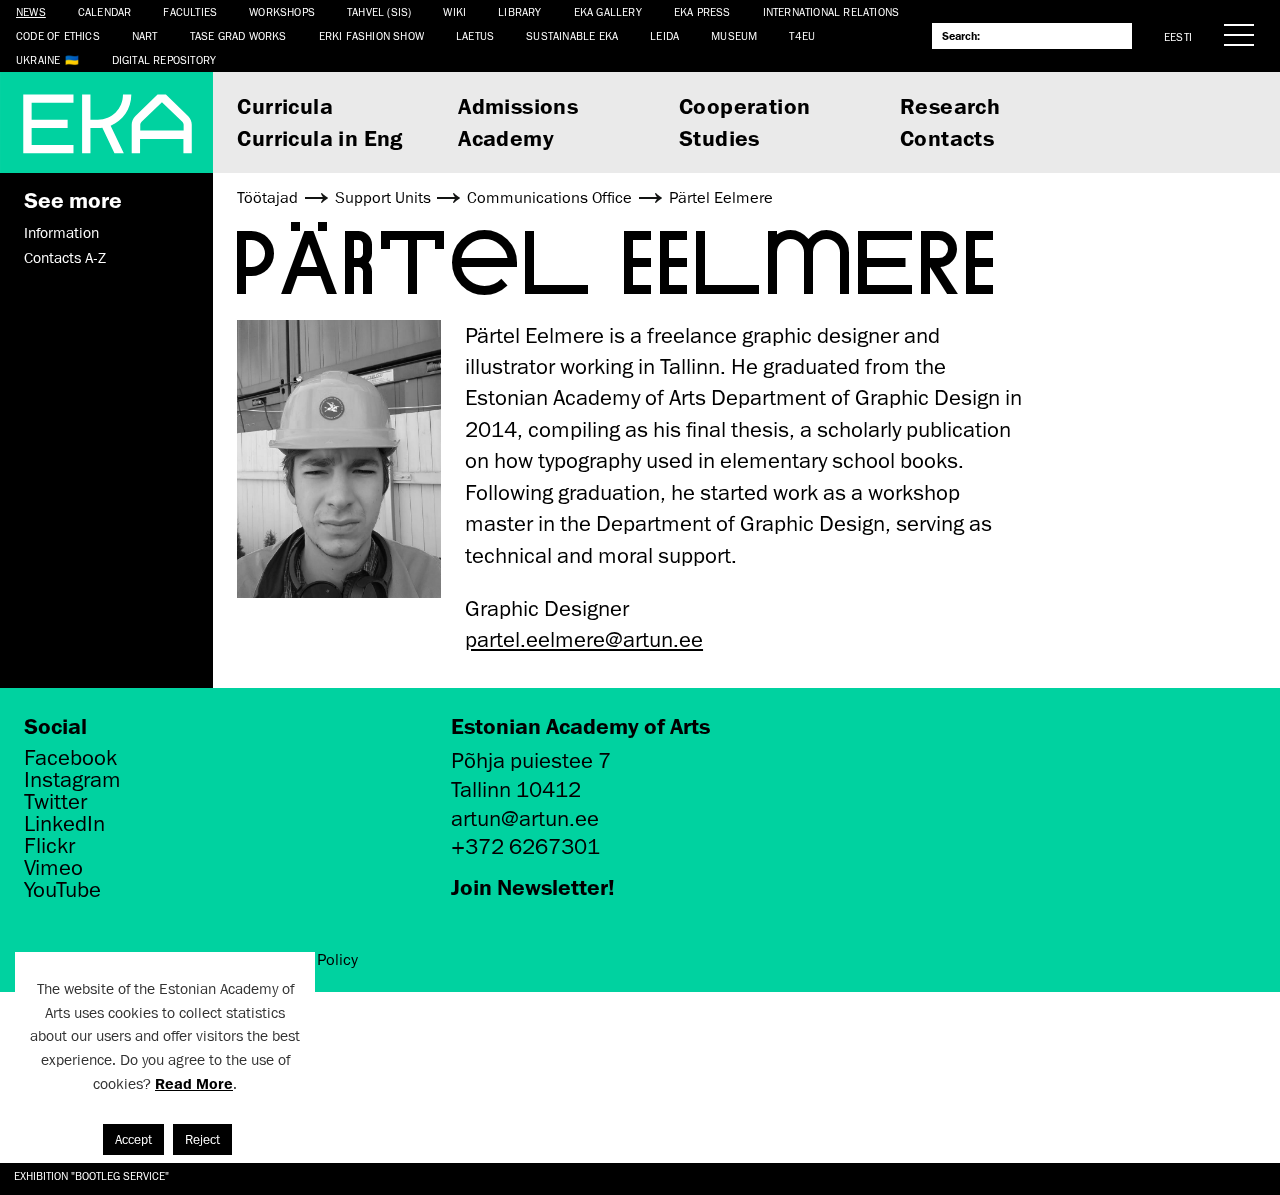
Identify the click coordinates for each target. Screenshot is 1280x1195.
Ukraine (38, 59)
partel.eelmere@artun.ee (584, 639)
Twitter (55, 802)
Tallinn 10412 (516, 789)
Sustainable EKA (572, 35)
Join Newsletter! (533, 886)
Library (519, 11)
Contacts (947, 137)
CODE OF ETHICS (58, 35)
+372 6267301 (525, 846)
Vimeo (53, 868)
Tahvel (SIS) (379, 11)
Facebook (70, 758)
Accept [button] (133, 1139)
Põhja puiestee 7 (531, 760)
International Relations (831, 11)
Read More (194, 1083)
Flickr (49, 846)
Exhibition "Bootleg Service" (91, 1175)
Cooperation (744, 105)
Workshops (282, 11)
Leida (664, 35)
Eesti (1178, 36)
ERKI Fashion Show (371, 35)
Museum (734, 35)
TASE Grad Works (238, 35)
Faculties (190, 11)
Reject (202, 1139)
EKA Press (702, 11)
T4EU (802, 35)
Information (61, 233)
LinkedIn (64, 824)
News (31, 11)
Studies (719, 137)
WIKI (454, 11)
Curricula (285, 105)
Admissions (518, 105)
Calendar (105, 11)
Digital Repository (164, 59)
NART (145, 35)
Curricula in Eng (319, 137)
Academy (506, 137)
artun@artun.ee (525, 818)
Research (950, 105)
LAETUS (475, 35)
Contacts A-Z (65, 258)
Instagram (72, 780)
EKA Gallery (608, 11)
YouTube (62, 890)
